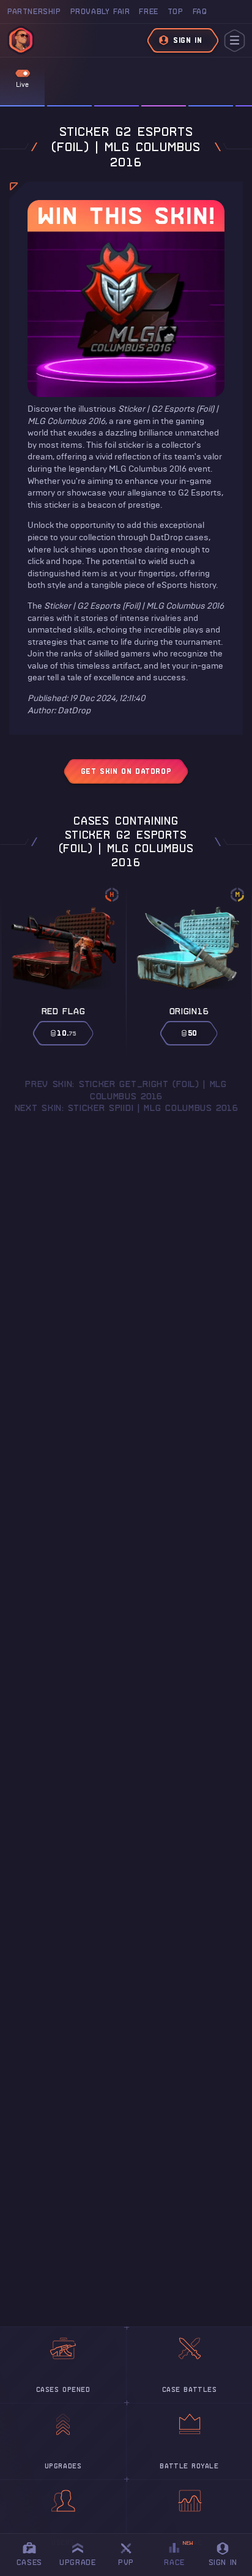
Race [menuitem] (179, 2553)
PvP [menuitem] (132, 2552)
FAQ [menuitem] (200, 11)
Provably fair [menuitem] (100, 11)
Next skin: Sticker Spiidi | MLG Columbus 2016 (126, 1108)
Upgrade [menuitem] (77, 2562)
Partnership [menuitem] (34, 11)
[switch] (23, 73)
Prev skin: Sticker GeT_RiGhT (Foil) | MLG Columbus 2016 (126, 1090)
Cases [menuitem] (29, 2562)
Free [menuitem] (148, 11)
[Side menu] (235, 41)
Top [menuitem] (176, 11)
